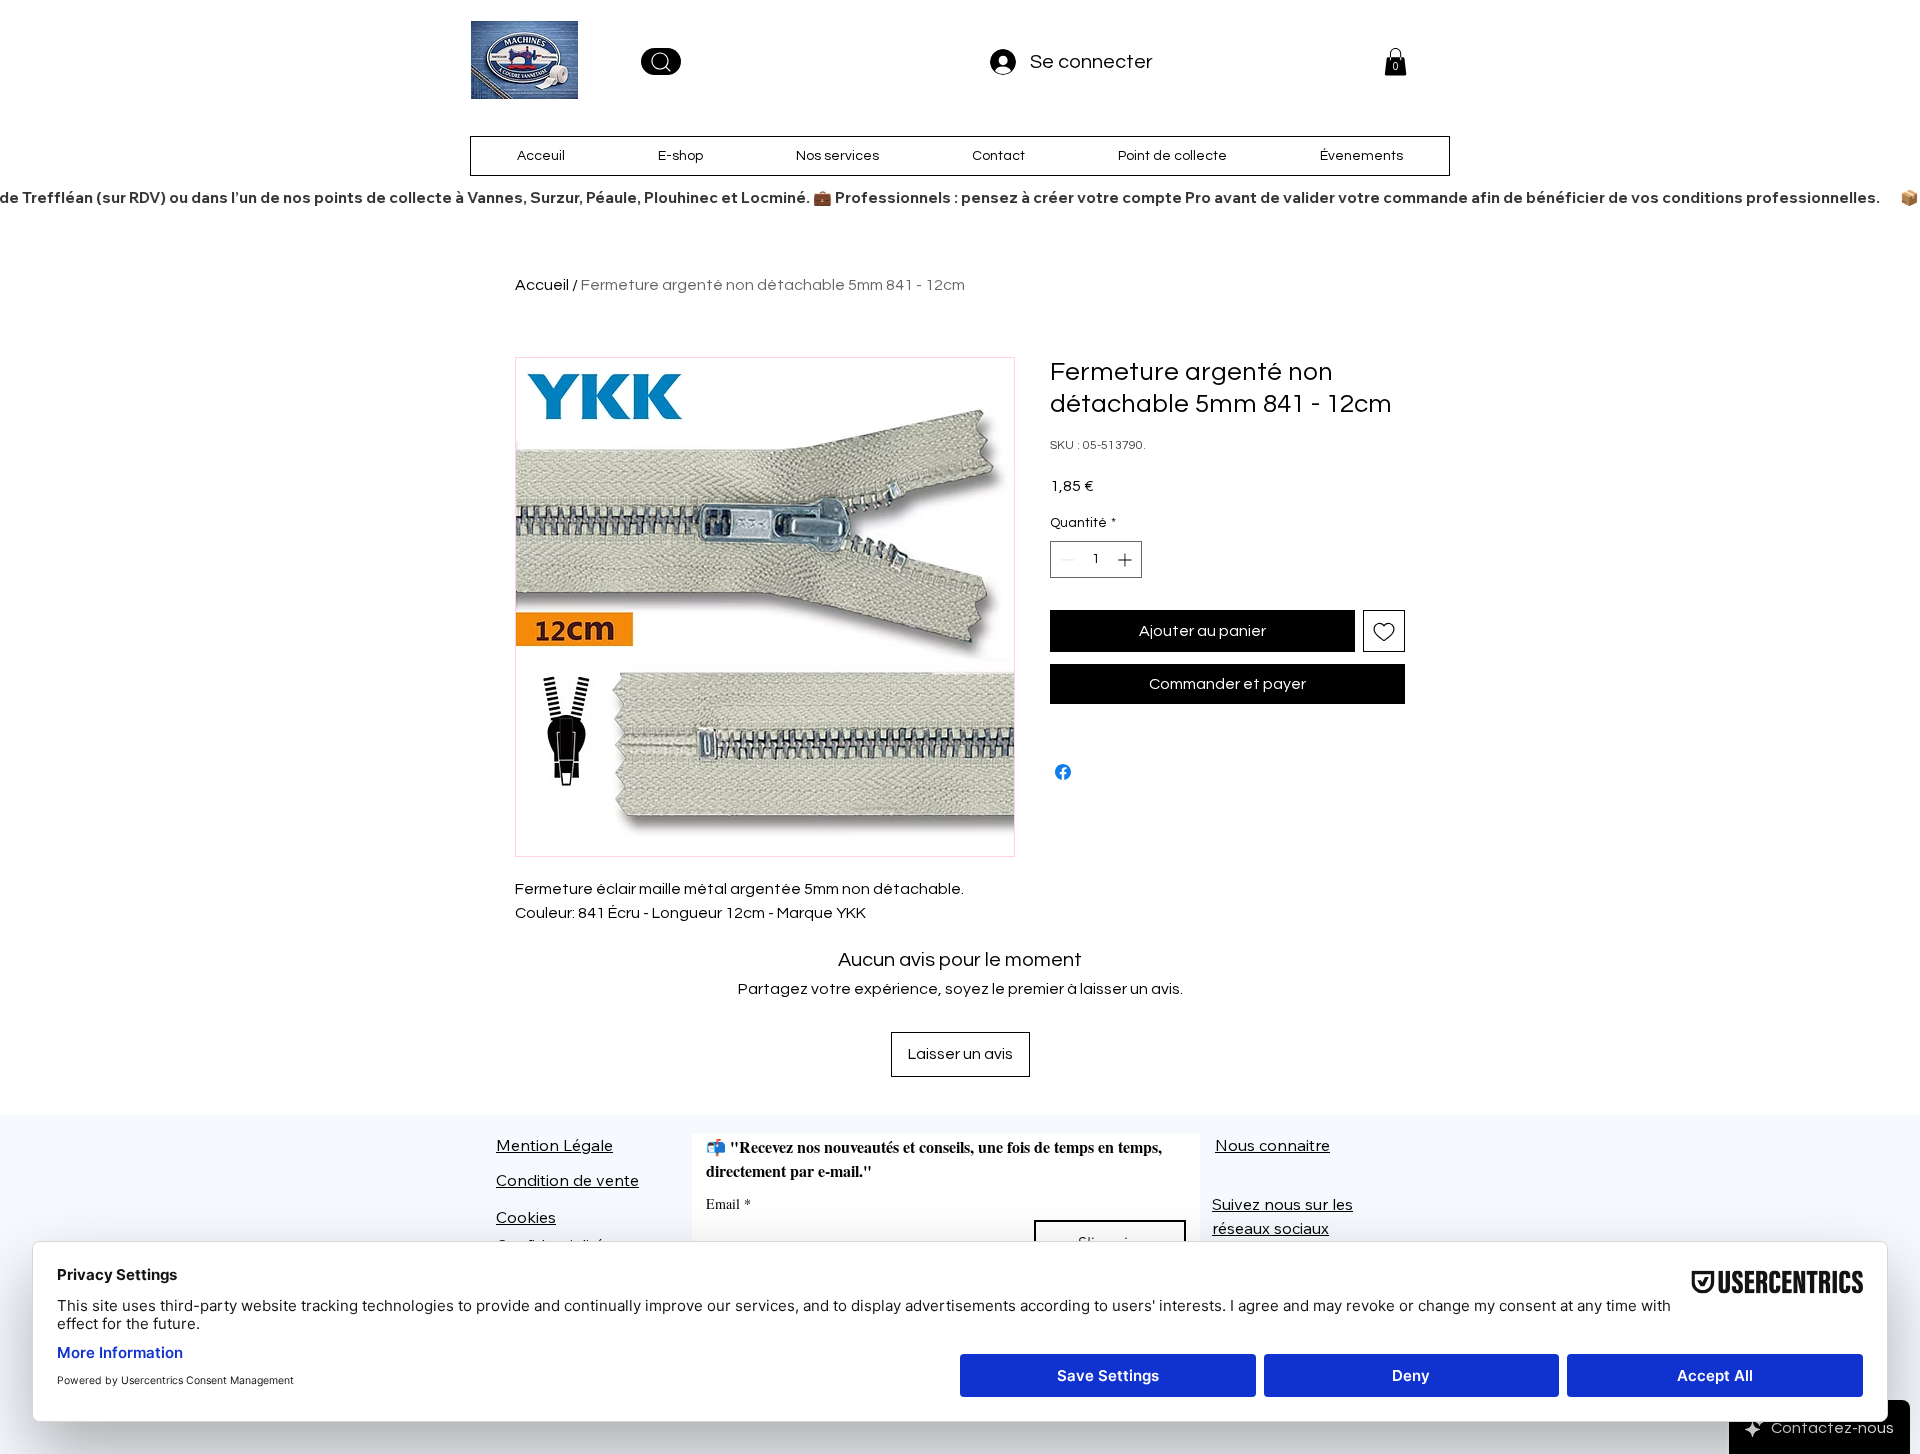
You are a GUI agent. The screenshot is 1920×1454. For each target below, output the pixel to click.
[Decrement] (1065, 559)
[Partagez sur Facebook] (1063, 816)
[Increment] (1126, 559)
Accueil (542, 285)
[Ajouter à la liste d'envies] (1384, 631)
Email (728, 1203)
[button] (1395, 61)
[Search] (661, 61)
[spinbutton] (1096, 559)
